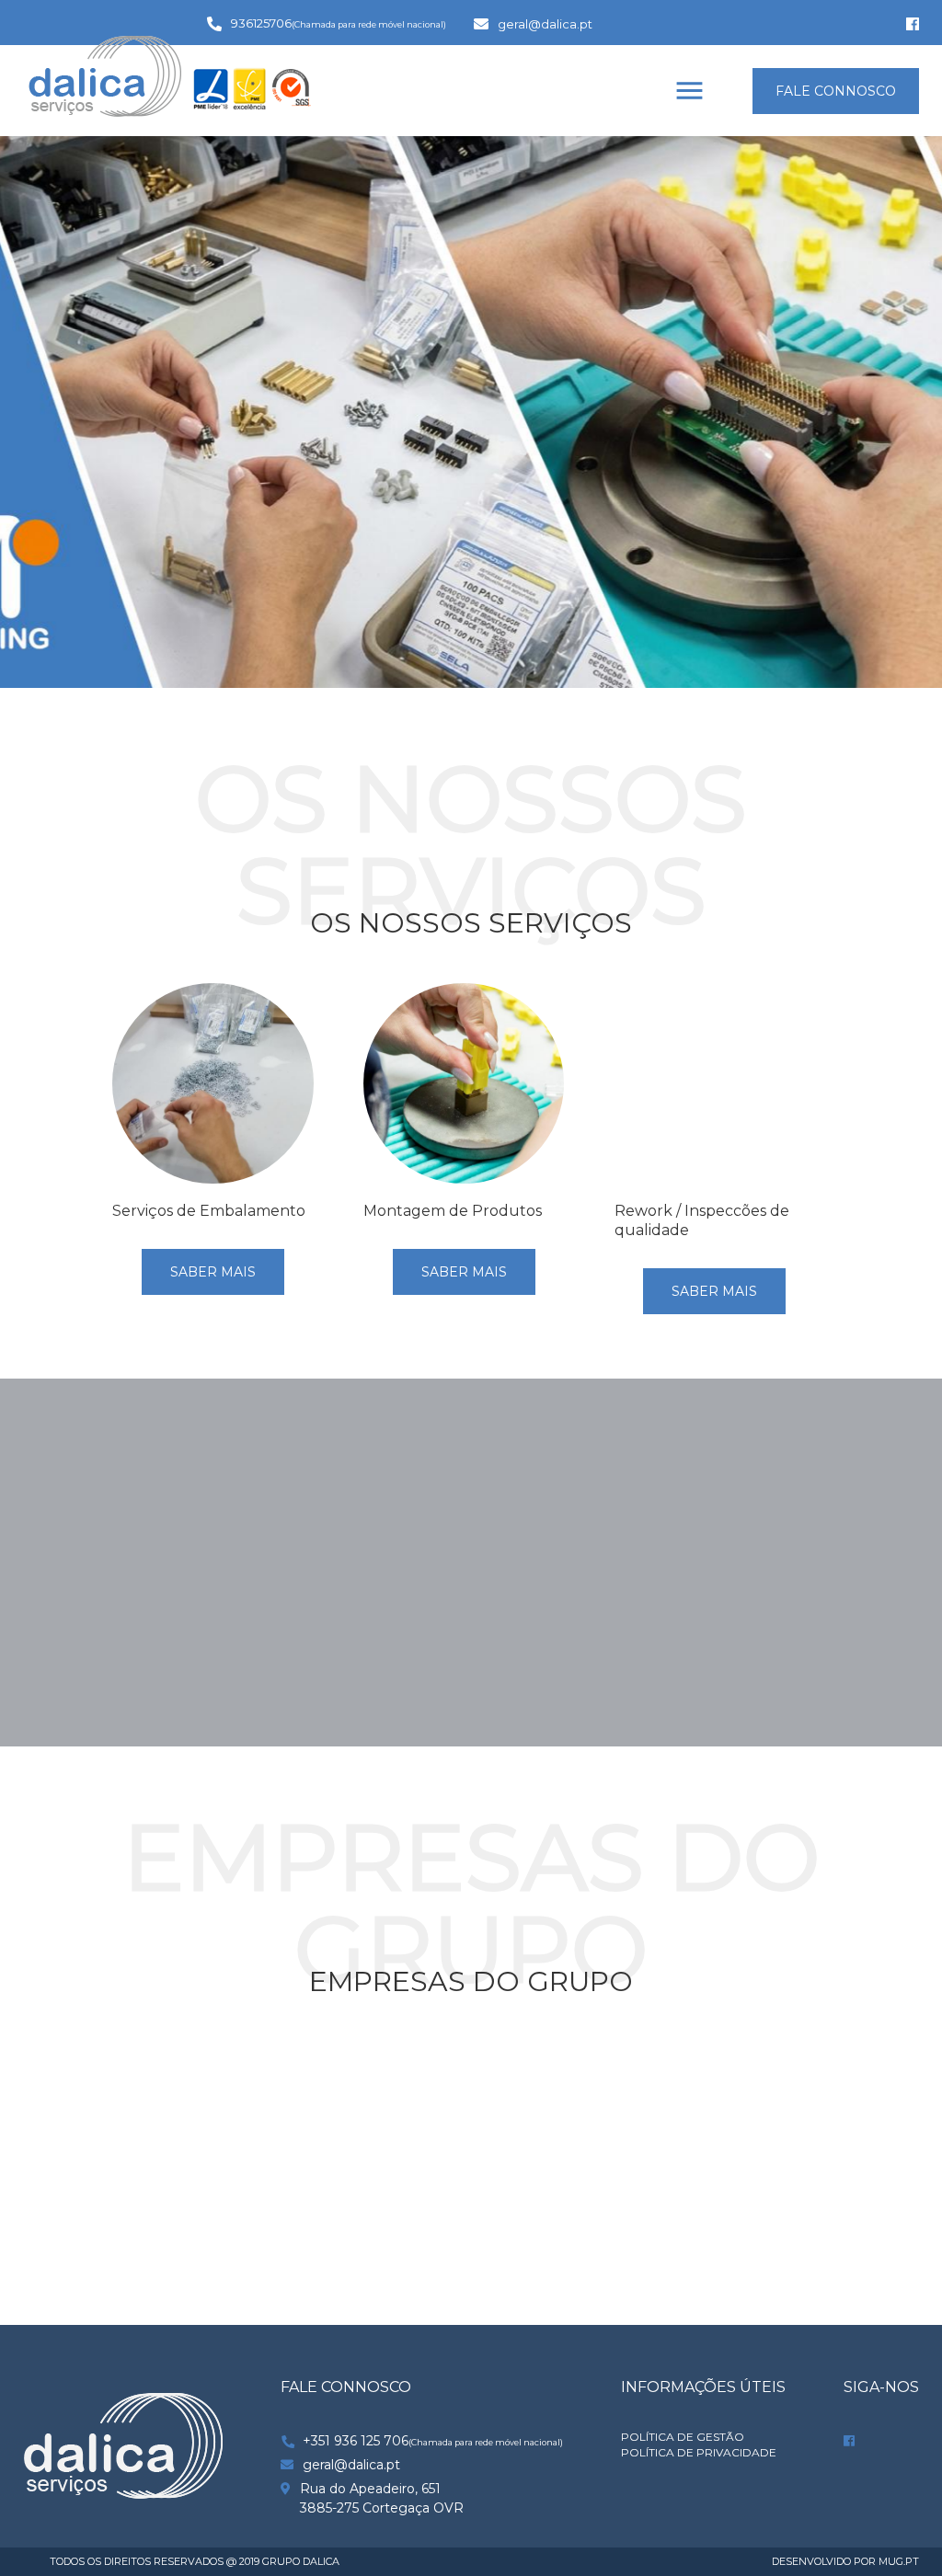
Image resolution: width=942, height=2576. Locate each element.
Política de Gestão (683, 2437)
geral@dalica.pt (545, 24)
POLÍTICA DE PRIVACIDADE (699, 2453)
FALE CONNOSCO (836, 91)
